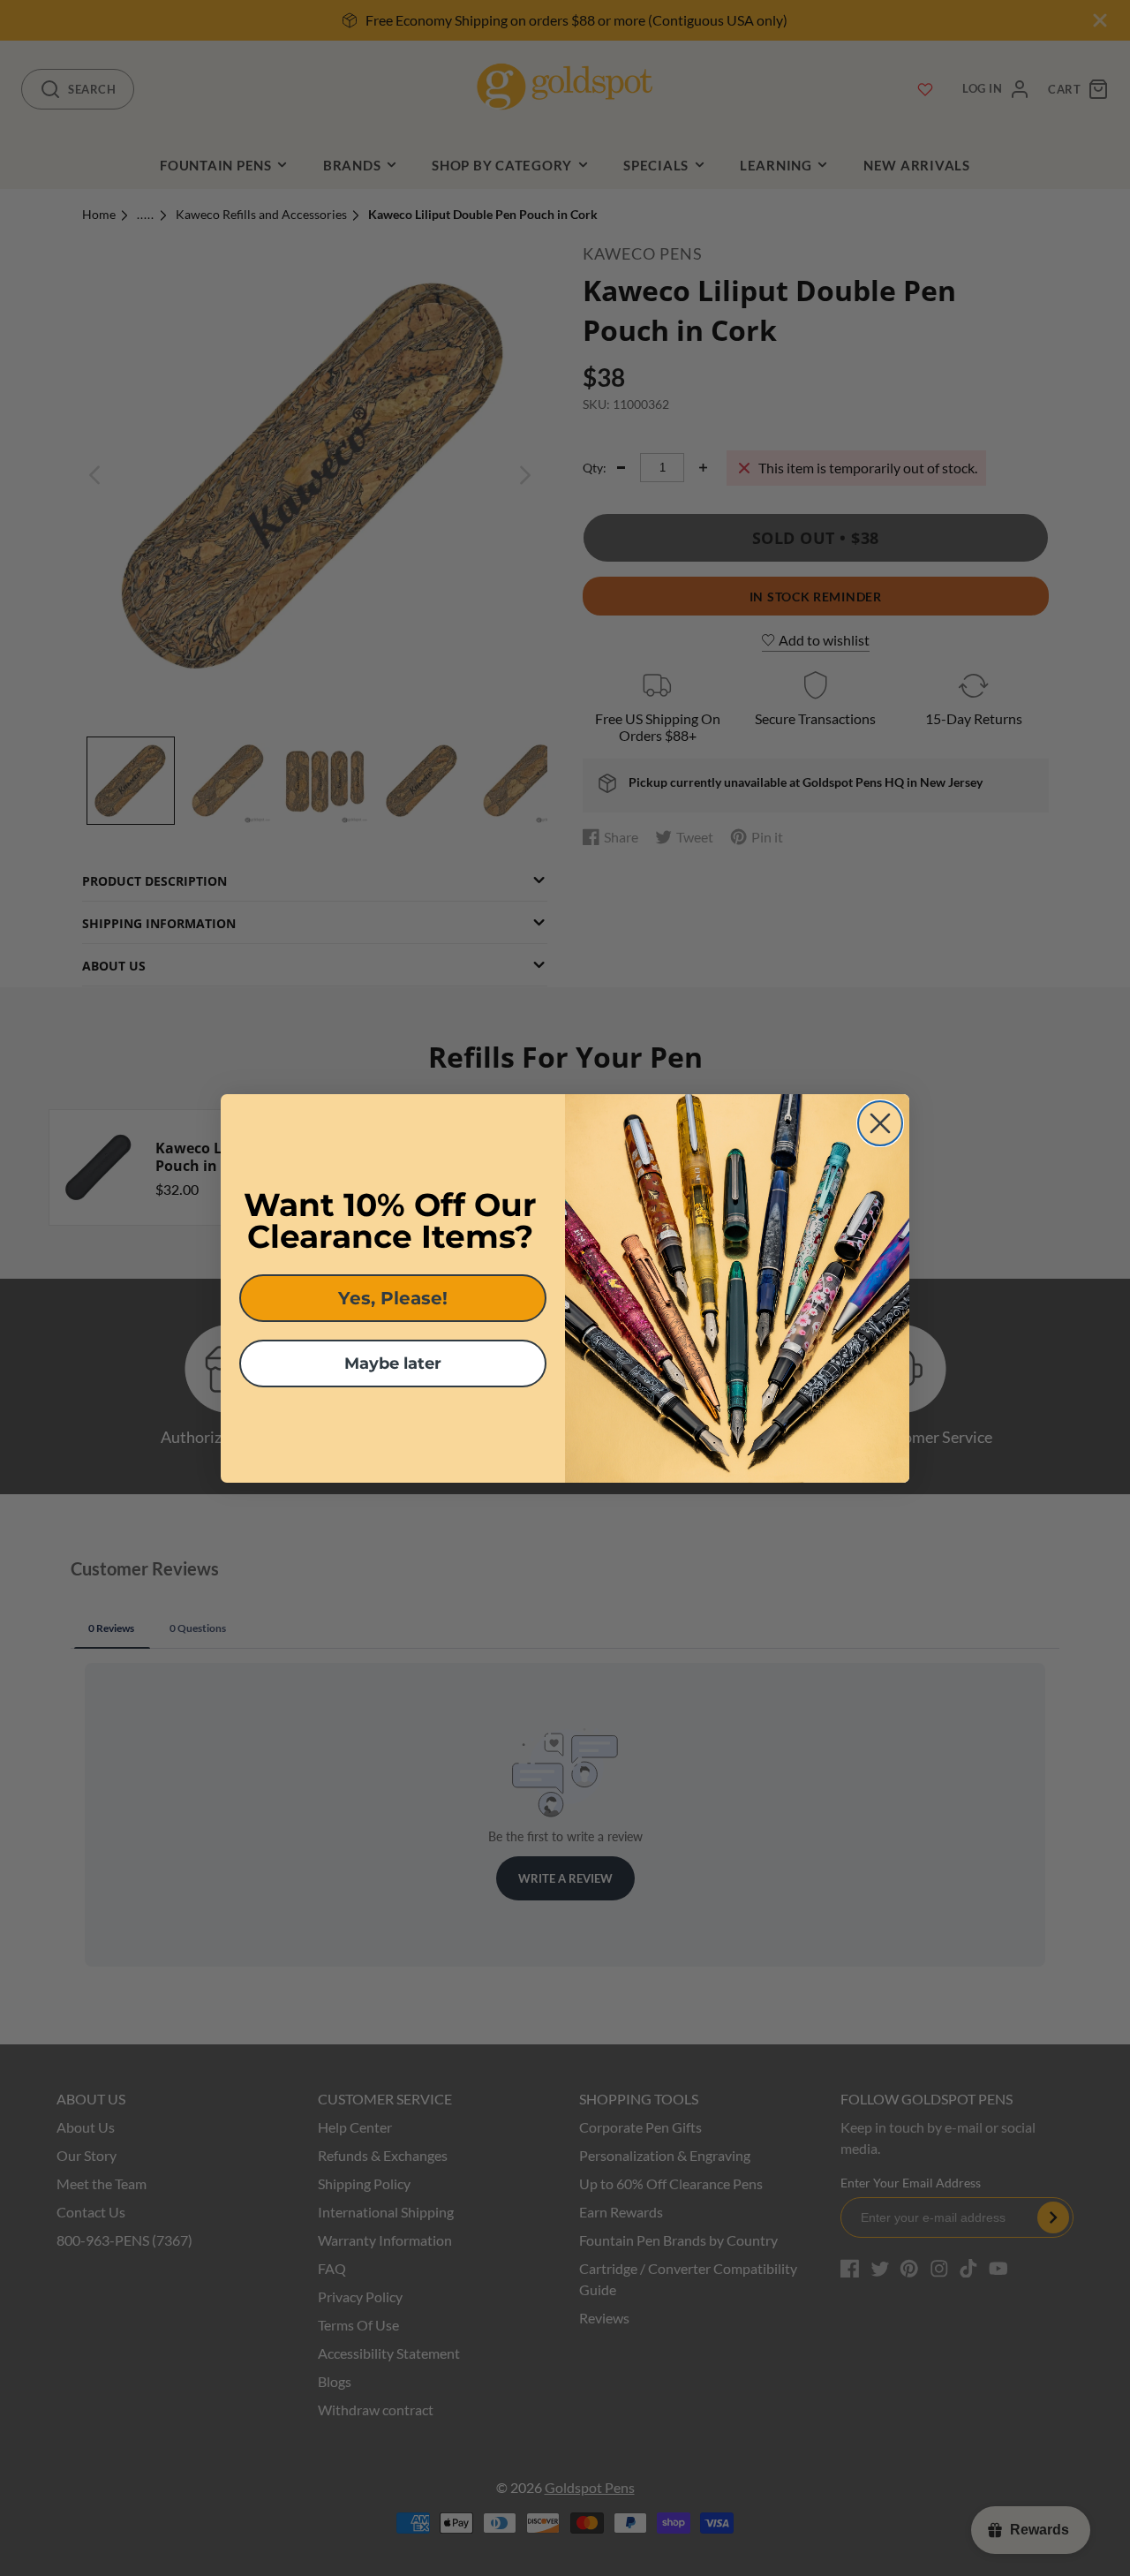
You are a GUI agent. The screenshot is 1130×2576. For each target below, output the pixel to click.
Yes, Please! (393, 1298)
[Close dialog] (880, 1123)
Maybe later (393, 1364)
